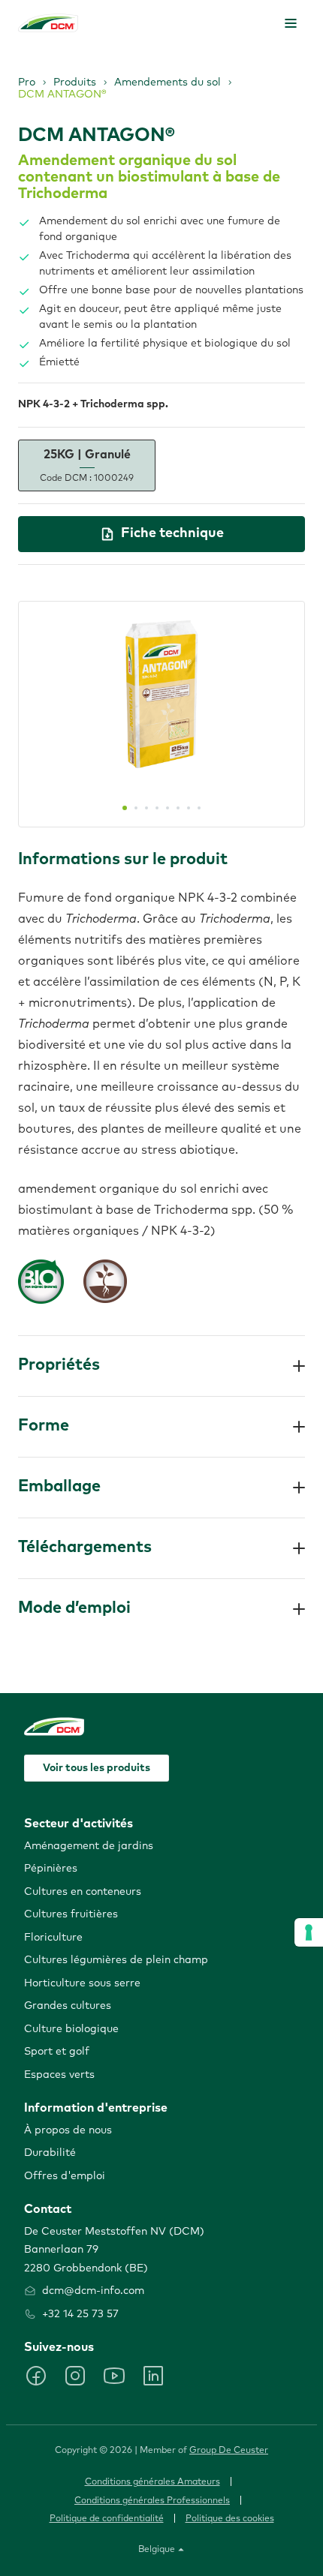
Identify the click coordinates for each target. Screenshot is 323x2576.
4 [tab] (157, 808)
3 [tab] (146, 808)
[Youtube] (114, 2376)
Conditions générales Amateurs (152, 2482)
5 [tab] (168, 808)
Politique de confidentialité (107, 2519)
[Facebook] (36, 2376)
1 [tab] (125, 808)
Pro (27, 83)
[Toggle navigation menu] (291, 23)
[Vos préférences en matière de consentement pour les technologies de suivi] (309, 1932)
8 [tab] (199, 808)
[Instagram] (75, 2376)
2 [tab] (136, 808)
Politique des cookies (230, 2519)
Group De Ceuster (229, 2451)
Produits (75, 83)
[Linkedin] (153, 2376)
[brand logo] (48, 23)
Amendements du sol (168, 83)
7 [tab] (189, 808)
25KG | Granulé (87, 465)
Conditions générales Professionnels (152, 2501)
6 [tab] (178, 808)
